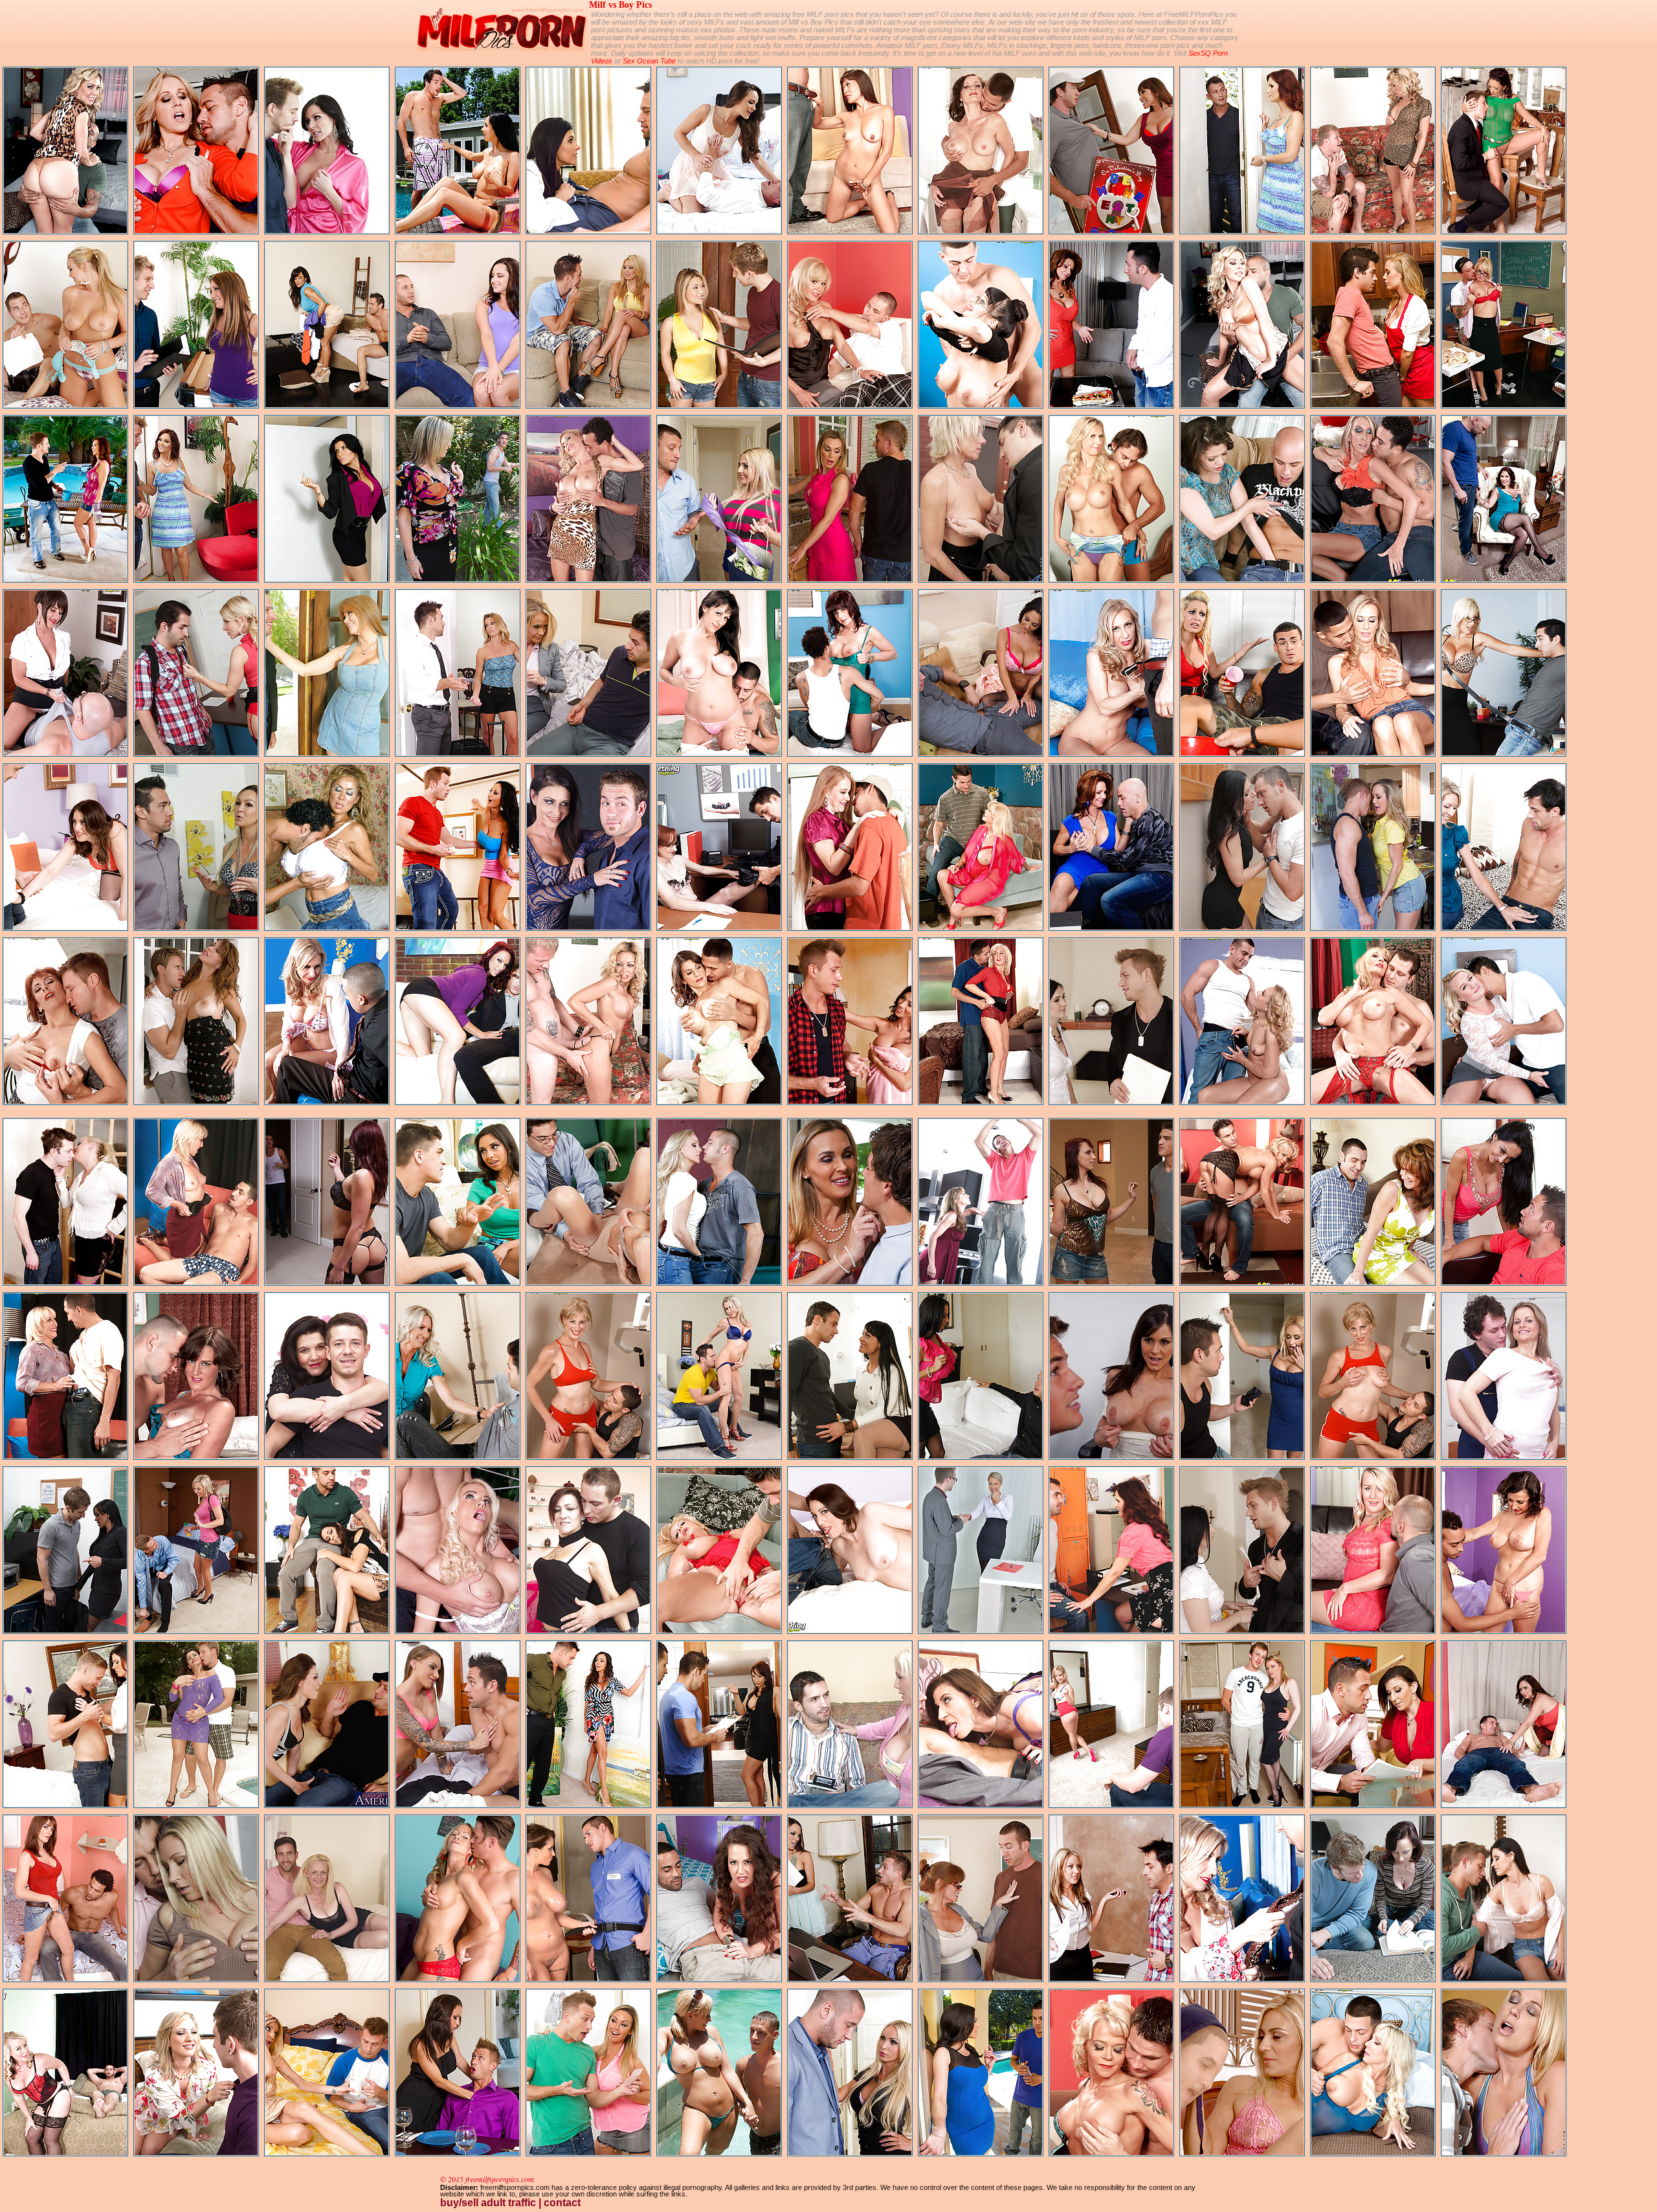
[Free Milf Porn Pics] (502, 55)
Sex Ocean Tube (649, 61)
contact (562, 2203)
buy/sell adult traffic (488, 2203)
